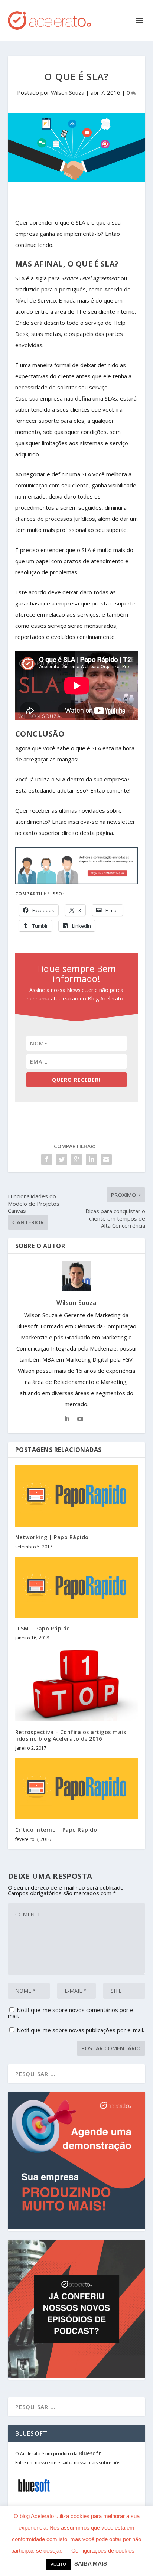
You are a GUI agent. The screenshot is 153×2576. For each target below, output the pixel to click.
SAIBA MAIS (91, 2564)
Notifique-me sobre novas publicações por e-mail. (80, 2030)
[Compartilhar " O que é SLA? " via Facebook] (47, 1159)
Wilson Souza (68, 92)
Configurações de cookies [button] (103, 2551)
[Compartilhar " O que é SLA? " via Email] (106, 1159)
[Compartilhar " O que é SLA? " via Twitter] (62, 1159)
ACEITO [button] (58, 2564)
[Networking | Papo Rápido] (77, 1496)
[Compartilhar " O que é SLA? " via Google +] (76, 1159)
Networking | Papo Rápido (52, 1537)
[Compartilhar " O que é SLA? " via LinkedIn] (91, 1159)
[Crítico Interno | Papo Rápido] (77, 1788)
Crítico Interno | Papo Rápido (56, 1830)
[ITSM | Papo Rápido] (77, 1587)
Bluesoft (90, 2453)
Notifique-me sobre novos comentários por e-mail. (72, 2013)
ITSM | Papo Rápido (43, 1628)
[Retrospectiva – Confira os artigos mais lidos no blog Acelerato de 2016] (77, 1684)
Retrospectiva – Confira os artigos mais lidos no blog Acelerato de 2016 (71, 1735)
